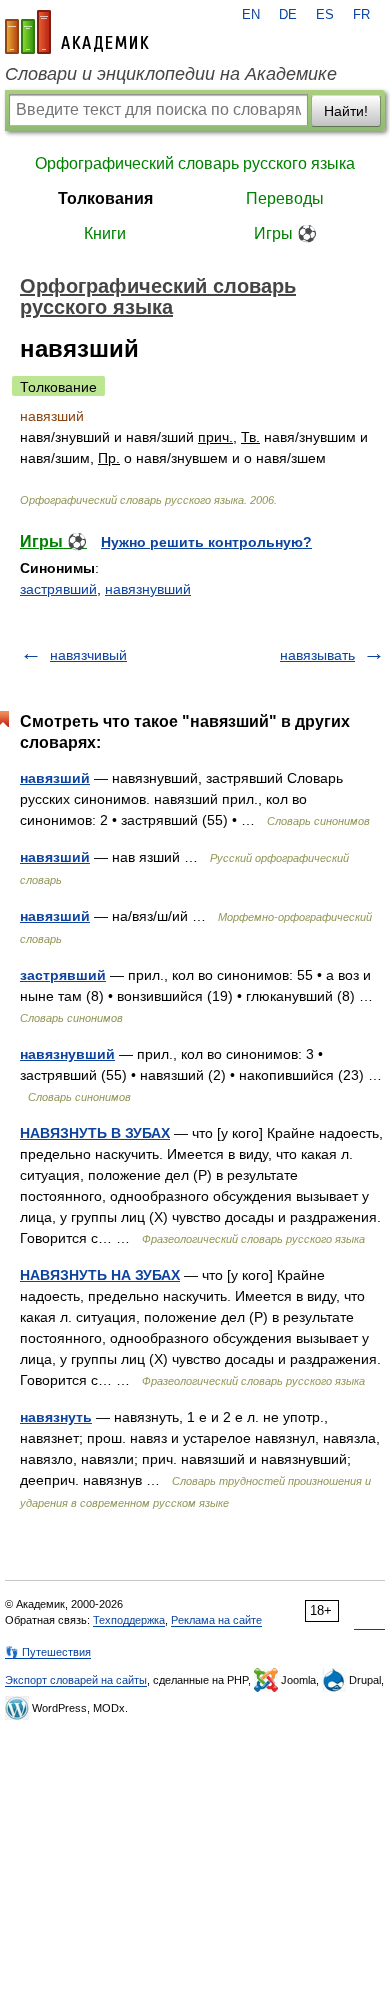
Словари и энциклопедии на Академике (171, 74)
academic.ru (77, 32)
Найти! (346, 111)
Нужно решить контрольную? (206, 542)
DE (288, 15)
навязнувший (148, 589)
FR (361, 15)
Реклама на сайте (216, 1620)
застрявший (58, 589)
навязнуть (56, 1417)
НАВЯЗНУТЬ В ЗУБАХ (95, 1133)
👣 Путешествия (48, 1652)
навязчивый (88, 655)
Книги (105, 233)
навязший (55, 778)
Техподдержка (129, 1620)
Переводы (285, 198)
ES (325, 15)
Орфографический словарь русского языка (195, 163)
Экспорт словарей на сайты (76, 1680)
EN (251, 15)
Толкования (105, 198)
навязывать (317, 655)
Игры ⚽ (285, 233)
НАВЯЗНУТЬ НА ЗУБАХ (100, 1275)
